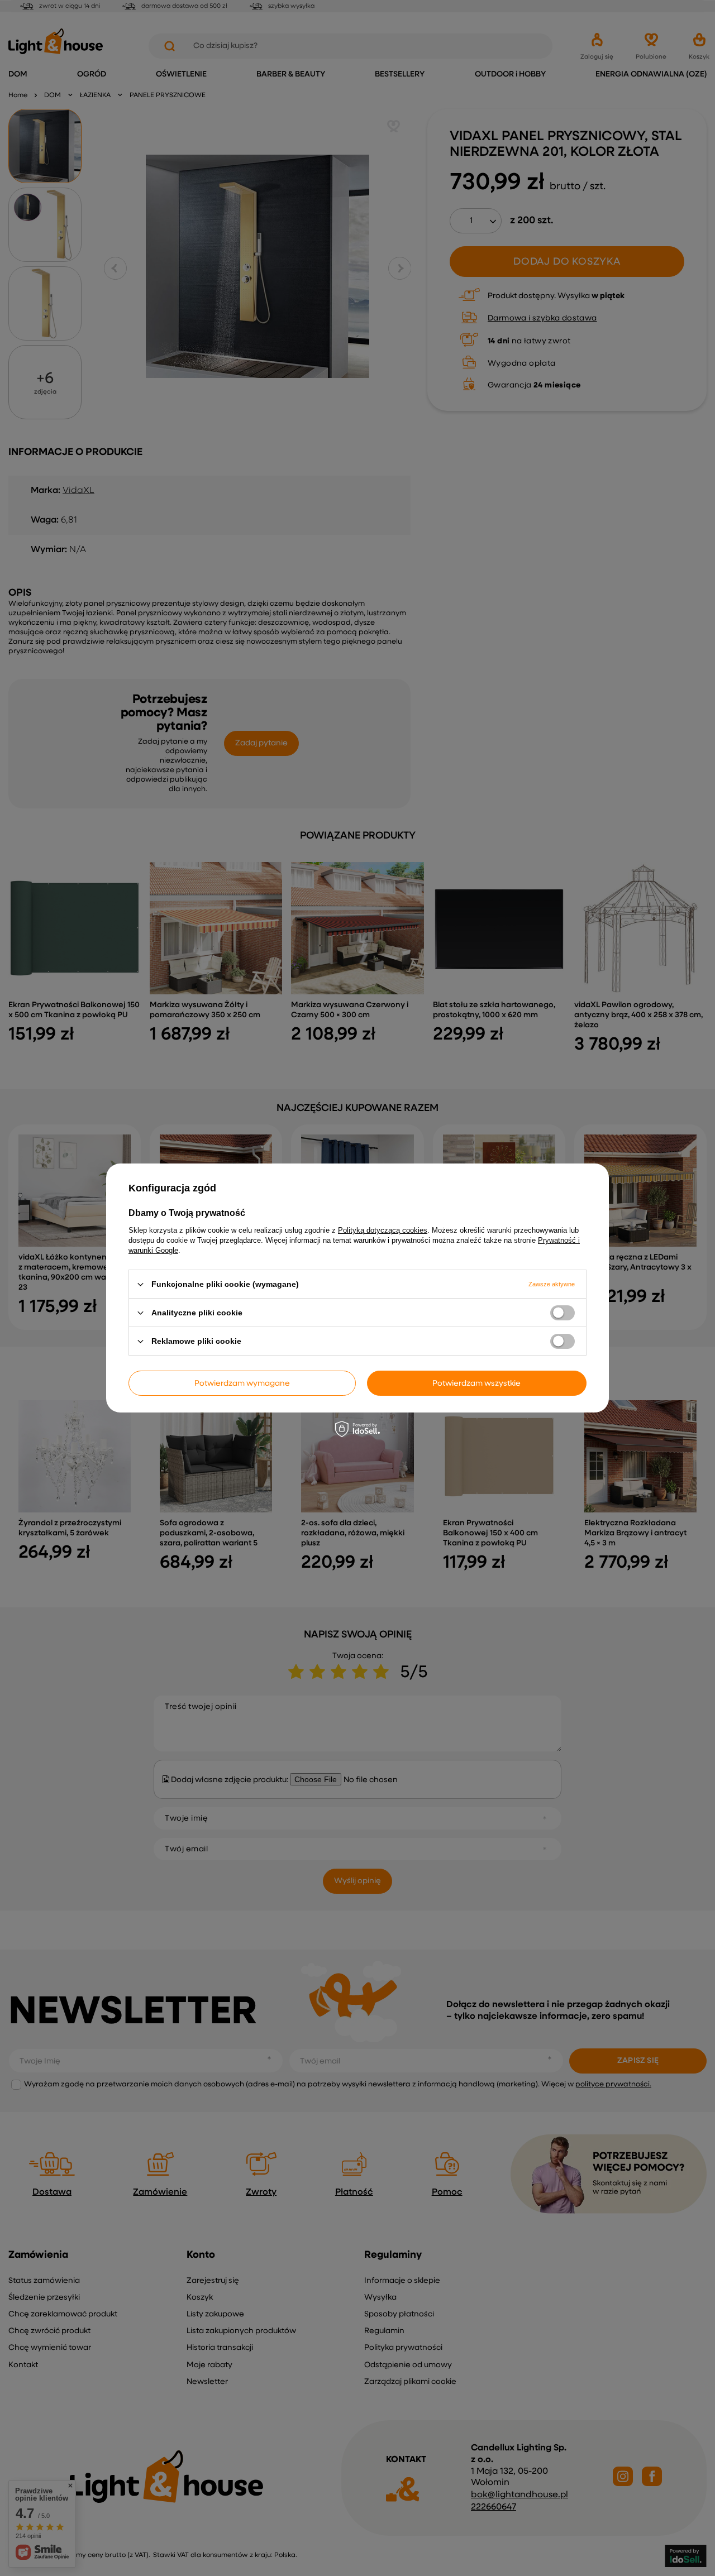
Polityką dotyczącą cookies (383, 1230)
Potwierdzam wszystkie (476, 1383)
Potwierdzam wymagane (242, 1383)
